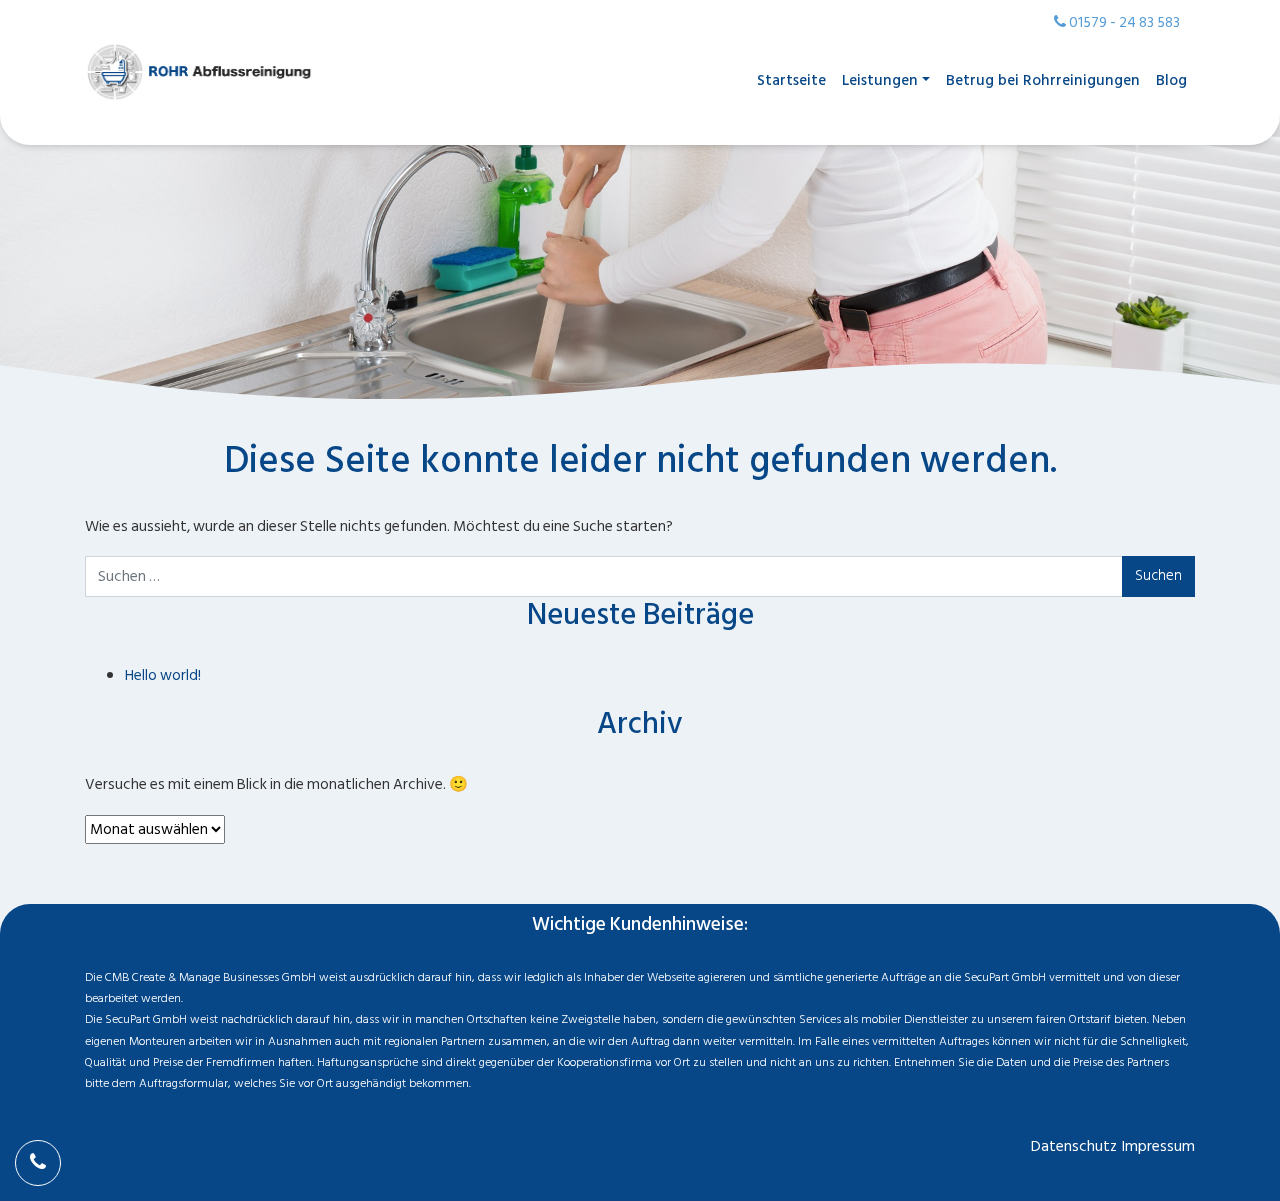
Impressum (1158, 1146)
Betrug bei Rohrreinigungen (1043, 80)
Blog (1171, 80)
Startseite (791, 80)
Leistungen (880, 80)
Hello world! (163, 675)
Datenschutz (1074, 1146)
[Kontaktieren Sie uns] (38, 1163)
